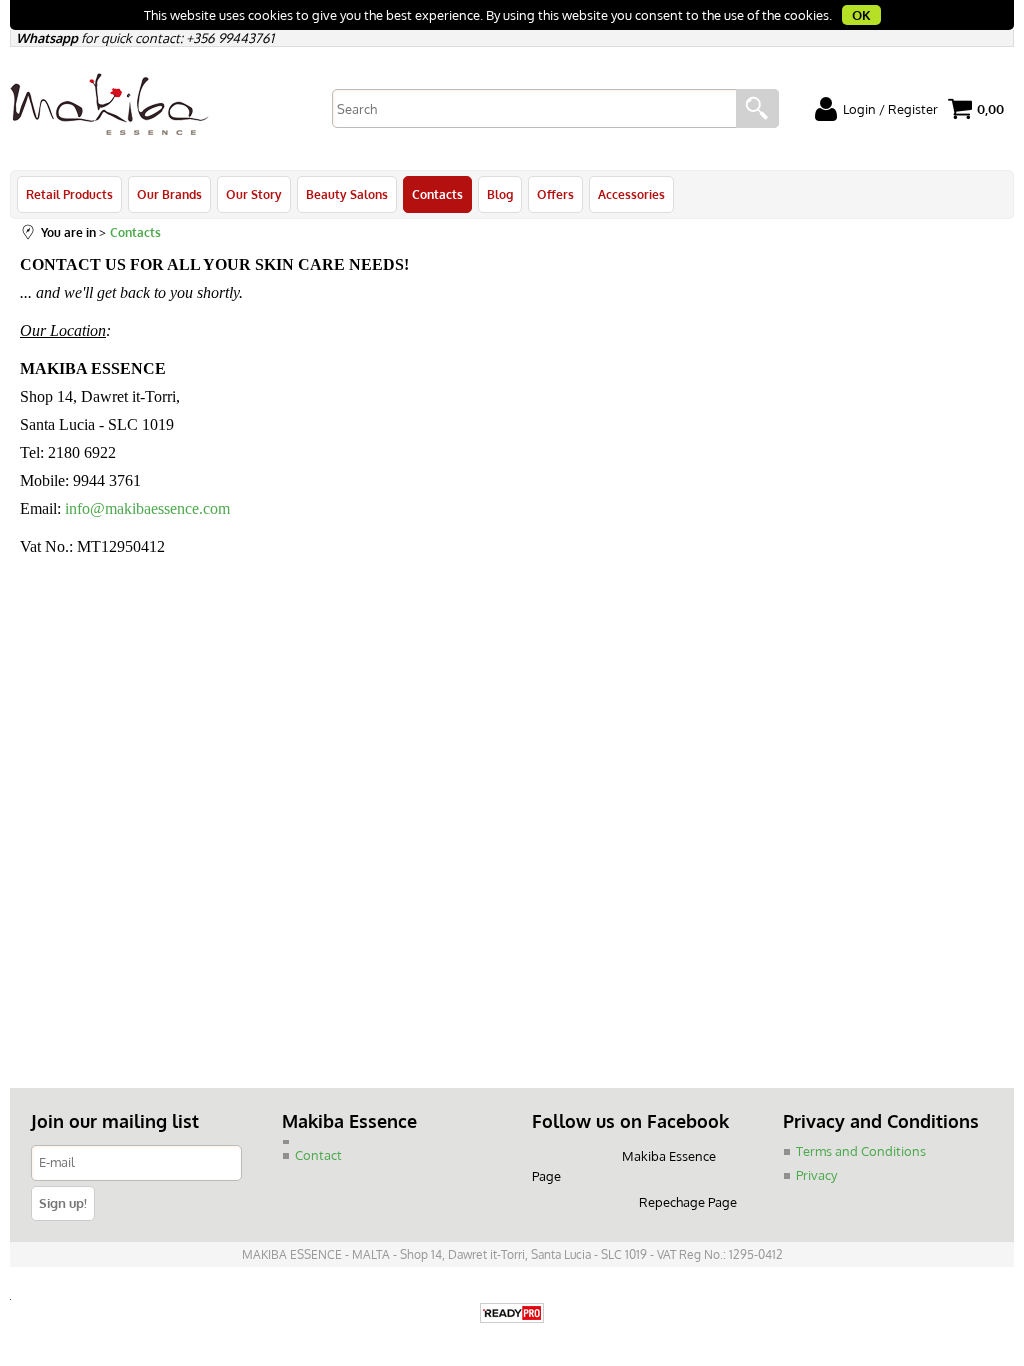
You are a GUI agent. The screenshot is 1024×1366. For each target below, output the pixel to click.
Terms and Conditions (861, 1151)
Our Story (254, 194)
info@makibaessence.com (147, 508)
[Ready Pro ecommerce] (512, 1315)
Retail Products (69, 194)
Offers (555, 194)
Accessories (631, 194)
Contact (318, 1155)
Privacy (816, 1175)
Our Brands (169, 194)
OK (861, 15)
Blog (500, 194)
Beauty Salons (347, 194)
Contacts (437, 194)
